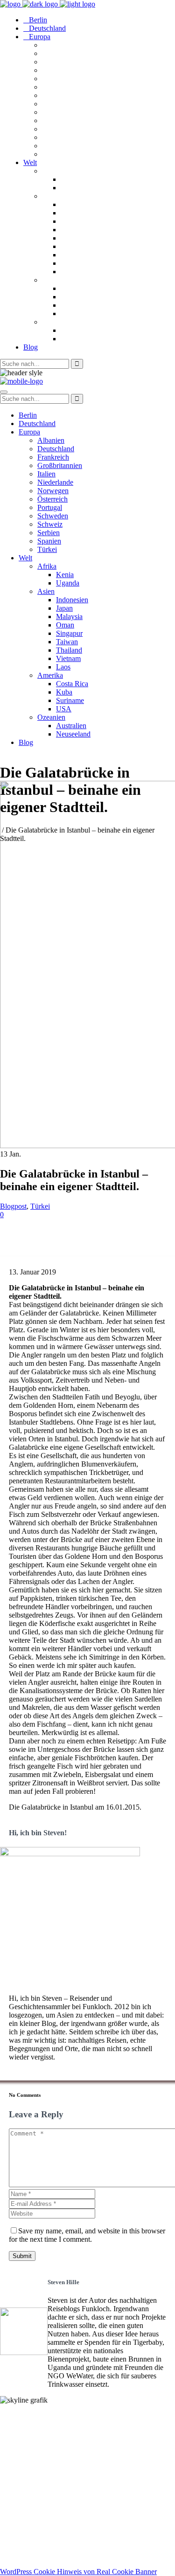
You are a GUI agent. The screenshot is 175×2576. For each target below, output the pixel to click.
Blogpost (13, 1206)
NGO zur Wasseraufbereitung (47, 2523)
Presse (10, 2449)
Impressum (18, 2547)
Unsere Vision (22, 2416)
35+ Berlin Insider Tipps (39, 2490)
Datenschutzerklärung (35, 2556)
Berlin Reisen (21, 2482)
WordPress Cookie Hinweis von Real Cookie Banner (78, 2572)
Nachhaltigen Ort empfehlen (45, 2441)
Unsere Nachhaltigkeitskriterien (50, 2424)
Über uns (15, 2433)
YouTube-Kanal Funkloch (41, 2515)
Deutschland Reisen (31, 2474)
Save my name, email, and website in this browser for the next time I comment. (87, 2235)
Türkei (40, 1206)
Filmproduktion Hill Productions (52, 2531)
